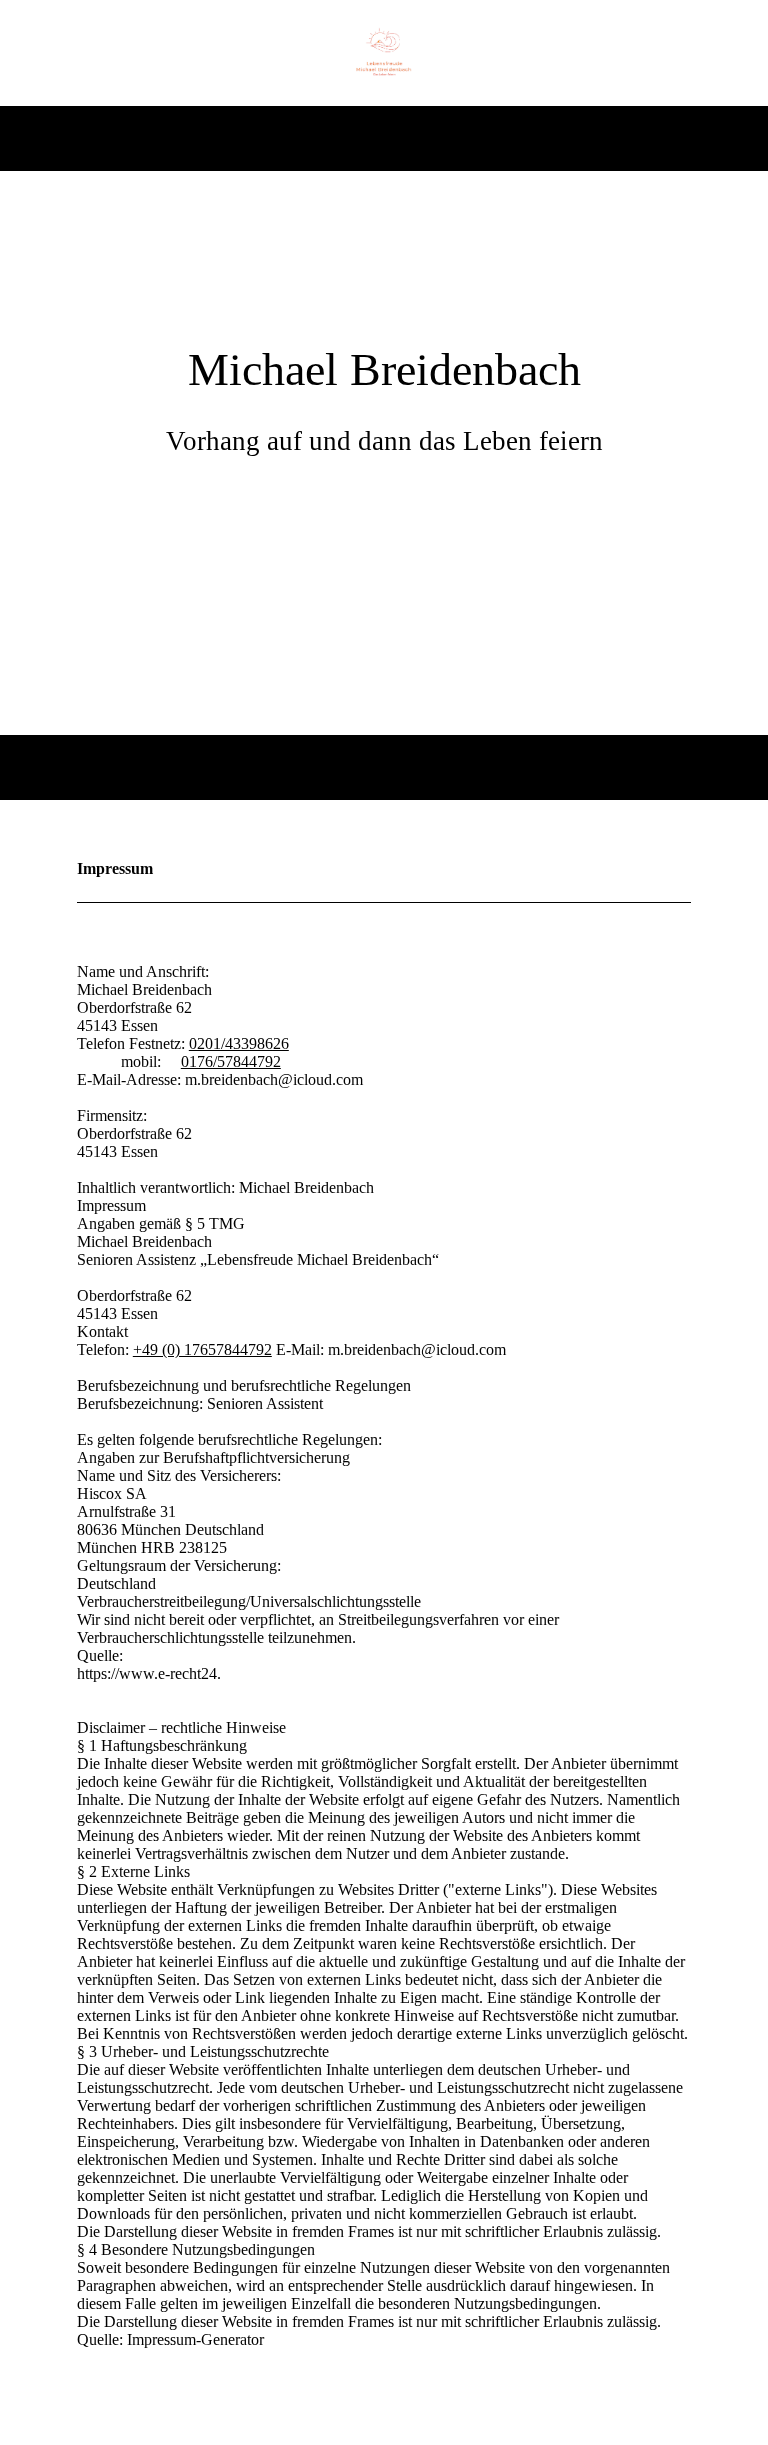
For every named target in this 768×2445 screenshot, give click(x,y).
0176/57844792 (231, 1061)
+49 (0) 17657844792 (202, 1349)
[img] (384, 53)
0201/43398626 (239, 1043)
